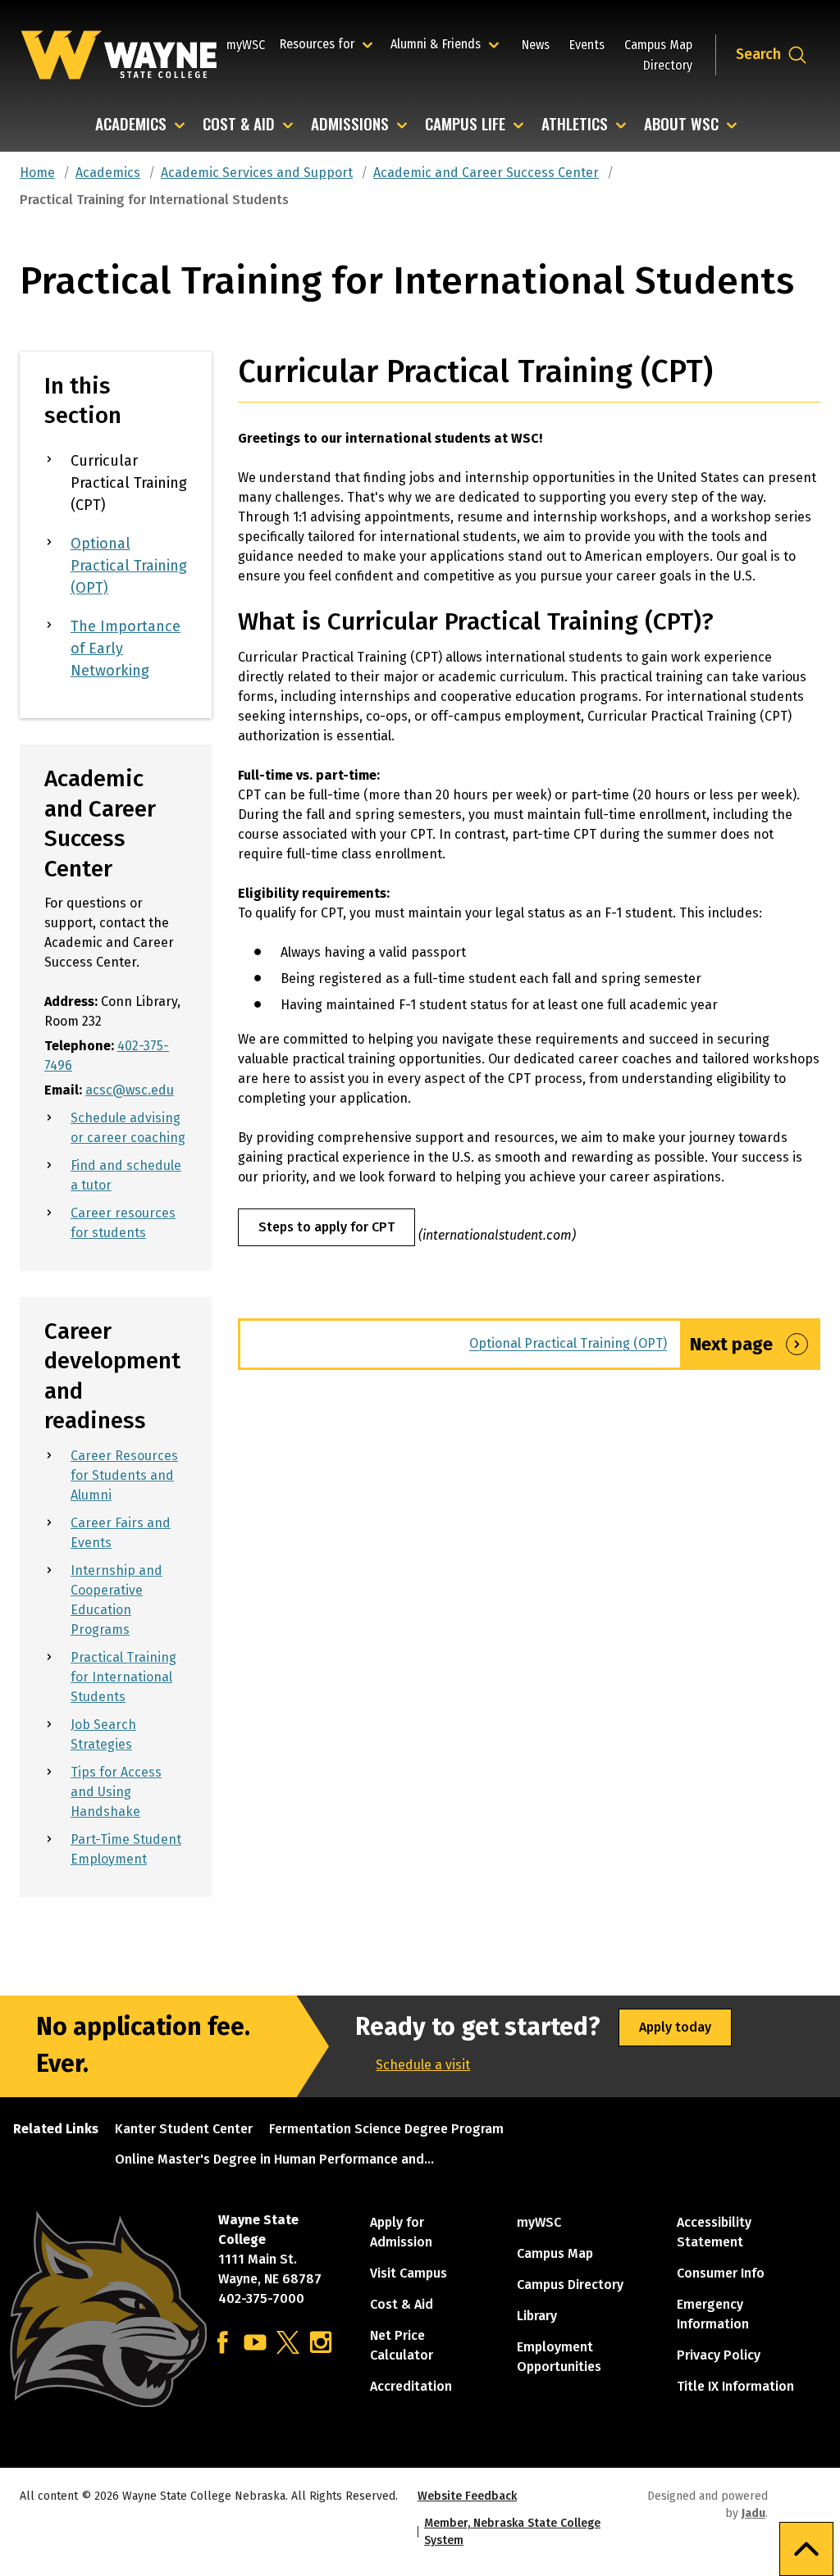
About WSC (681, 125)
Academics (131, 125)
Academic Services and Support (257, 173)
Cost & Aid (239, 125)
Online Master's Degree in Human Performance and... (274, 2159)
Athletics (575, 125)
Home (37, 173)
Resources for (329, 43)
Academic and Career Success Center (486, 173)
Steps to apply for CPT (326, 1227)
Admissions (350, 125)
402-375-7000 (261, 2298)
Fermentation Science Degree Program (386, 2129)
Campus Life (465, 125)
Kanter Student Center (184, 2129)
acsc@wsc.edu (130, 1090)
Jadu (753, 2513)
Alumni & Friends (439, 43)
